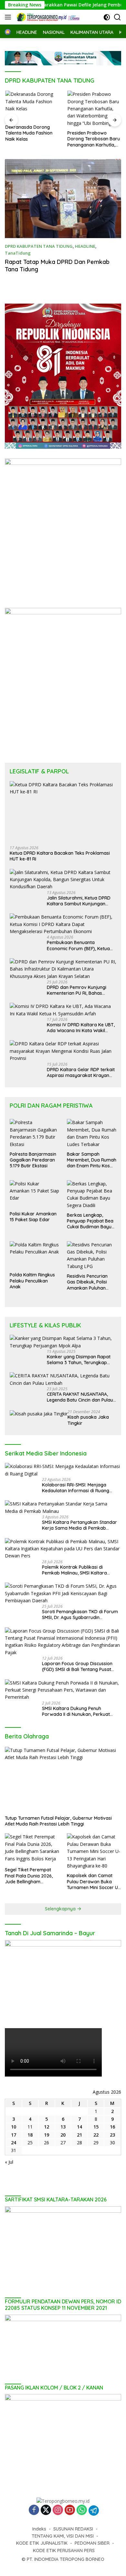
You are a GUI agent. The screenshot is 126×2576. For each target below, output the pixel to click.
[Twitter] (46, 2510)
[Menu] (9, 17)
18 (30, 2135)
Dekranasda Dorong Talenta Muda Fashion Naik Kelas (28, 133)
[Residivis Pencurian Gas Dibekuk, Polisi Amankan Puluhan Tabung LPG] (92, 1256)
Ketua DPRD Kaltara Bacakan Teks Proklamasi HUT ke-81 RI (60, 856)
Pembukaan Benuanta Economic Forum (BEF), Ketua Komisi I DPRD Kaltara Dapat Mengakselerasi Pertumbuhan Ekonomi (79, 945)
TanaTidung (18, 253)
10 (14, 2127)
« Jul (9, 2162)
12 (47, 2127)
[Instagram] (58, 2510)
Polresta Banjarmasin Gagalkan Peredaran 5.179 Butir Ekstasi (33, 1160)
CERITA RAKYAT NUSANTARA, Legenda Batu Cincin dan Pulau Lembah (80, 1397)
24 (14, 2143)
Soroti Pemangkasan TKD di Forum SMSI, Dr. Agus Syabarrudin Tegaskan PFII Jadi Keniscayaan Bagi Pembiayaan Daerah (80, 1615)
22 (96, 2135)
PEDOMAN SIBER (92, 2543)
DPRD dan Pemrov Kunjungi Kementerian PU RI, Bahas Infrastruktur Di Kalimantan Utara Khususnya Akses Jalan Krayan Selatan (79, 990)
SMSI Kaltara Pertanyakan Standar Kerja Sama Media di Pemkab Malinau (79, 1525)
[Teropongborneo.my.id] (48, 17)
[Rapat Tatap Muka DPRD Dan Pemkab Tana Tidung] (63, 199)
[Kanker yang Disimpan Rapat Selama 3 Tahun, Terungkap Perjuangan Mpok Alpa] (63, 1342)
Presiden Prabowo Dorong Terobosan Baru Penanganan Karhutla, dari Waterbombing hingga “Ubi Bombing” (93, 139)
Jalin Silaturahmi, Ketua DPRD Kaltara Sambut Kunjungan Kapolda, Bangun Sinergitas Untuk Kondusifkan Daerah (79, 901)
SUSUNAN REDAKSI (73, 2529)
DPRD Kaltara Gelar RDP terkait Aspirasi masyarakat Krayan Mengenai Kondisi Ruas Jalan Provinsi (81, 1072)
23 (112, 2135)
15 (96, 2127)
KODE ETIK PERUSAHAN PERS (64, 2551)
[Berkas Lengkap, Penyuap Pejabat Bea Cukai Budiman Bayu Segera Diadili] (92, 1195)
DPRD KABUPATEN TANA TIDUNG (39, 246)
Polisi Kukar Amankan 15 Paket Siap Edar (33, 1217)
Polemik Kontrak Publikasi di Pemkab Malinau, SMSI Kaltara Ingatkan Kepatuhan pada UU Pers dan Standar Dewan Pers (79, 1570)
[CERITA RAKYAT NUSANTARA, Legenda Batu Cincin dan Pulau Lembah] (63, 1379)
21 (79, 2135)
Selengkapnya (61, 1909)
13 (63, 2127)
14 (79, 2127)
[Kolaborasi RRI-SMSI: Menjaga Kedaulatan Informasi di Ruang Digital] (63, 1470)
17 (14, 2135)
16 (112, 2127)
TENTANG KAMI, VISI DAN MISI (63, 2536)
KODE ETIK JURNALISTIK (42, 2543)
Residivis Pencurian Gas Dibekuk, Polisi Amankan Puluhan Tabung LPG (87, 1282)
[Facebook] (34, 2510)
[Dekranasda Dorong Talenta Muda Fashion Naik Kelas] (32, 106)
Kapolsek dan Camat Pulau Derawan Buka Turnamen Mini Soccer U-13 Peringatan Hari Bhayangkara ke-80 (93, 1882)
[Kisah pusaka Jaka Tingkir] (39, 1413)
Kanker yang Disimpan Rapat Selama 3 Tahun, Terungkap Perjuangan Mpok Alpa (79, 1360)
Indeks (39, 2529)
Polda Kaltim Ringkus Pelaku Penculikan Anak (32, 1281)
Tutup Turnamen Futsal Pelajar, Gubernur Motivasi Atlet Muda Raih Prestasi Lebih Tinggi (58, 1821)
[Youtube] (70, 2510)
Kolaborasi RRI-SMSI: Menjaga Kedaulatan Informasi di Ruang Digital (76, 1488)
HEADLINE (85, 246)
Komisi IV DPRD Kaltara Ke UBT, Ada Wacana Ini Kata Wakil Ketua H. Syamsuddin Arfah (81, 1028)
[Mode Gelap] (107, 17)
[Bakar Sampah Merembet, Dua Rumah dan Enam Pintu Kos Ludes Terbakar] (92, 1133)
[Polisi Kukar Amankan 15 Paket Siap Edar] (34, 1194)
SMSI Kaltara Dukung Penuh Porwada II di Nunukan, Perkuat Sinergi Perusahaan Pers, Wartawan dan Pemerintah (81, 1711)
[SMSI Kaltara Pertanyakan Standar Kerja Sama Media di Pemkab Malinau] (63, 1508)
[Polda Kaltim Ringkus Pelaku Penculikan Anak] (34, 1255)
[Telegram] (94, 2511)
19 (47, 2135)
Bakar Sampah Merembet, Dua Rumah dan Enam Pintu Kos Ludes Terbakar (92, 1160)
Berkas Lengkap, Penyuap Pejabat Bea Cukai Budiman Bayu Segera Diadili (90, 1221)
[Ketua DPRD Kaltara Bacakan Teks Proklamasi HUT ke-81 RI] (63, 811)
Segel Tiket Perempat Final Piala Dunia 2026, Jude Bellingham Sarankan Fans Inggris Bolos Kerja (29, 1876)
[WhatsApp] (82, 2510)
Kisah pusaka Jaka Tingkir (88, 1420)
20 (63, 2135)
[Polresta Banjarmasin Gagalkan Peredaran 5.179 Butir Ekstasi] (34, 1133)
